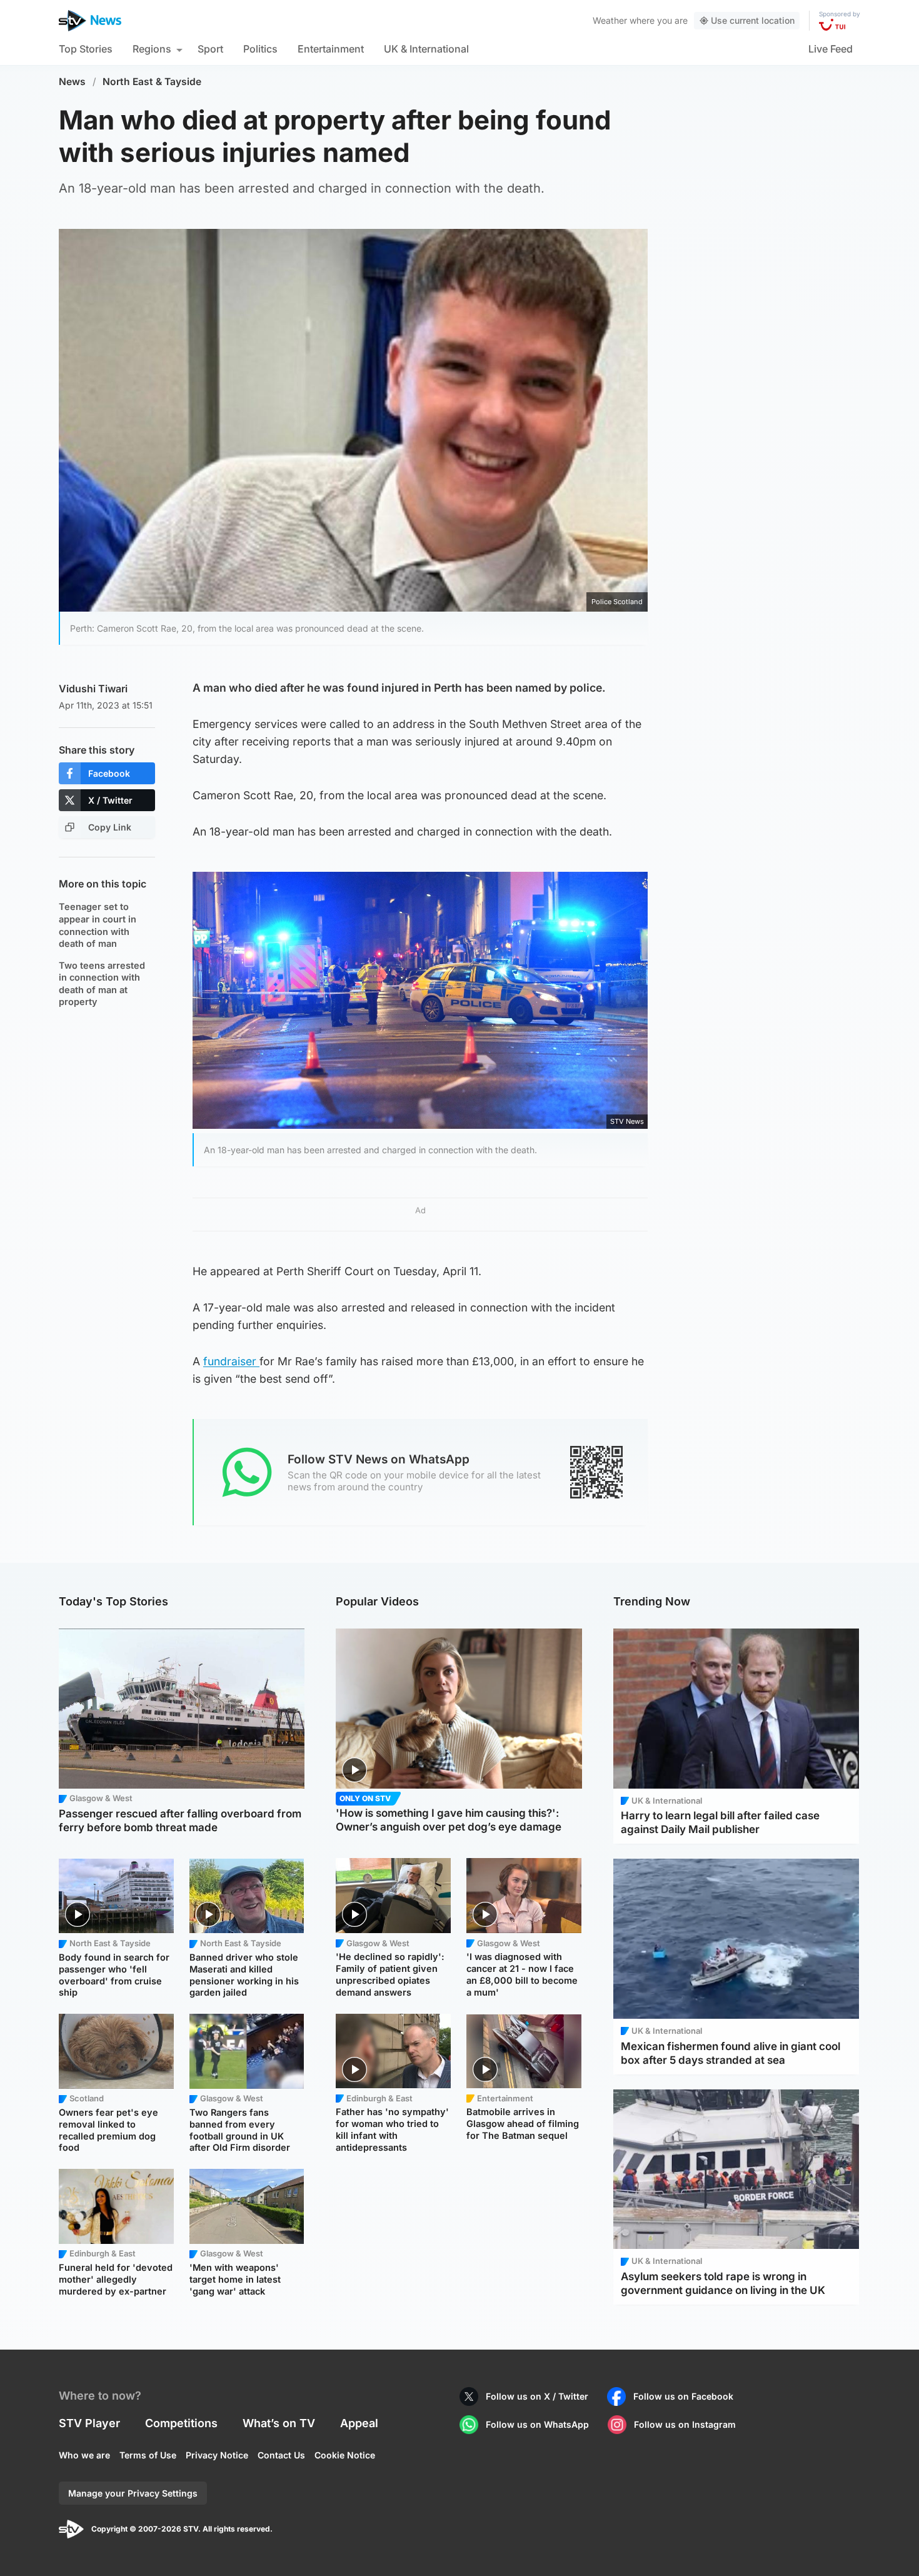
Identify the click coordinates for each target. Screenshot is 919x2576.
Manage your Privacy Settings (133, 2493)
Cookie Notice (345, 2455)
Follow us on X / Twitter (537, 2396)
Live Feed (831, 49)
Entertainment (331, 49)
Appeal (359, 2423)
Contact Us (281, 2455)
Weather (610, 20)
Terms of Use (148, 2455)
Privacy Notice (217, 2455)
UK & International (426, 49)
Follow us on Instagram (685, 2424)
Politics (260, 49)
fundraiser (231, 1361)
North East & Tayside (152, 82)
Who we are (84, 2455)
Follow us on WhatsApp (537, 2424)
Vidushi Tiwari (93, 689)
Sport (210, 49)
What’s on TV (279, 2423)
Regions (152, 49)
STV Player (89, 2423)
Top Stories (86, 49)
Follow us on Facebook (683, 2396)
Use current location (753, 20)
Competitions (181, 2423)
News (72, 82)
